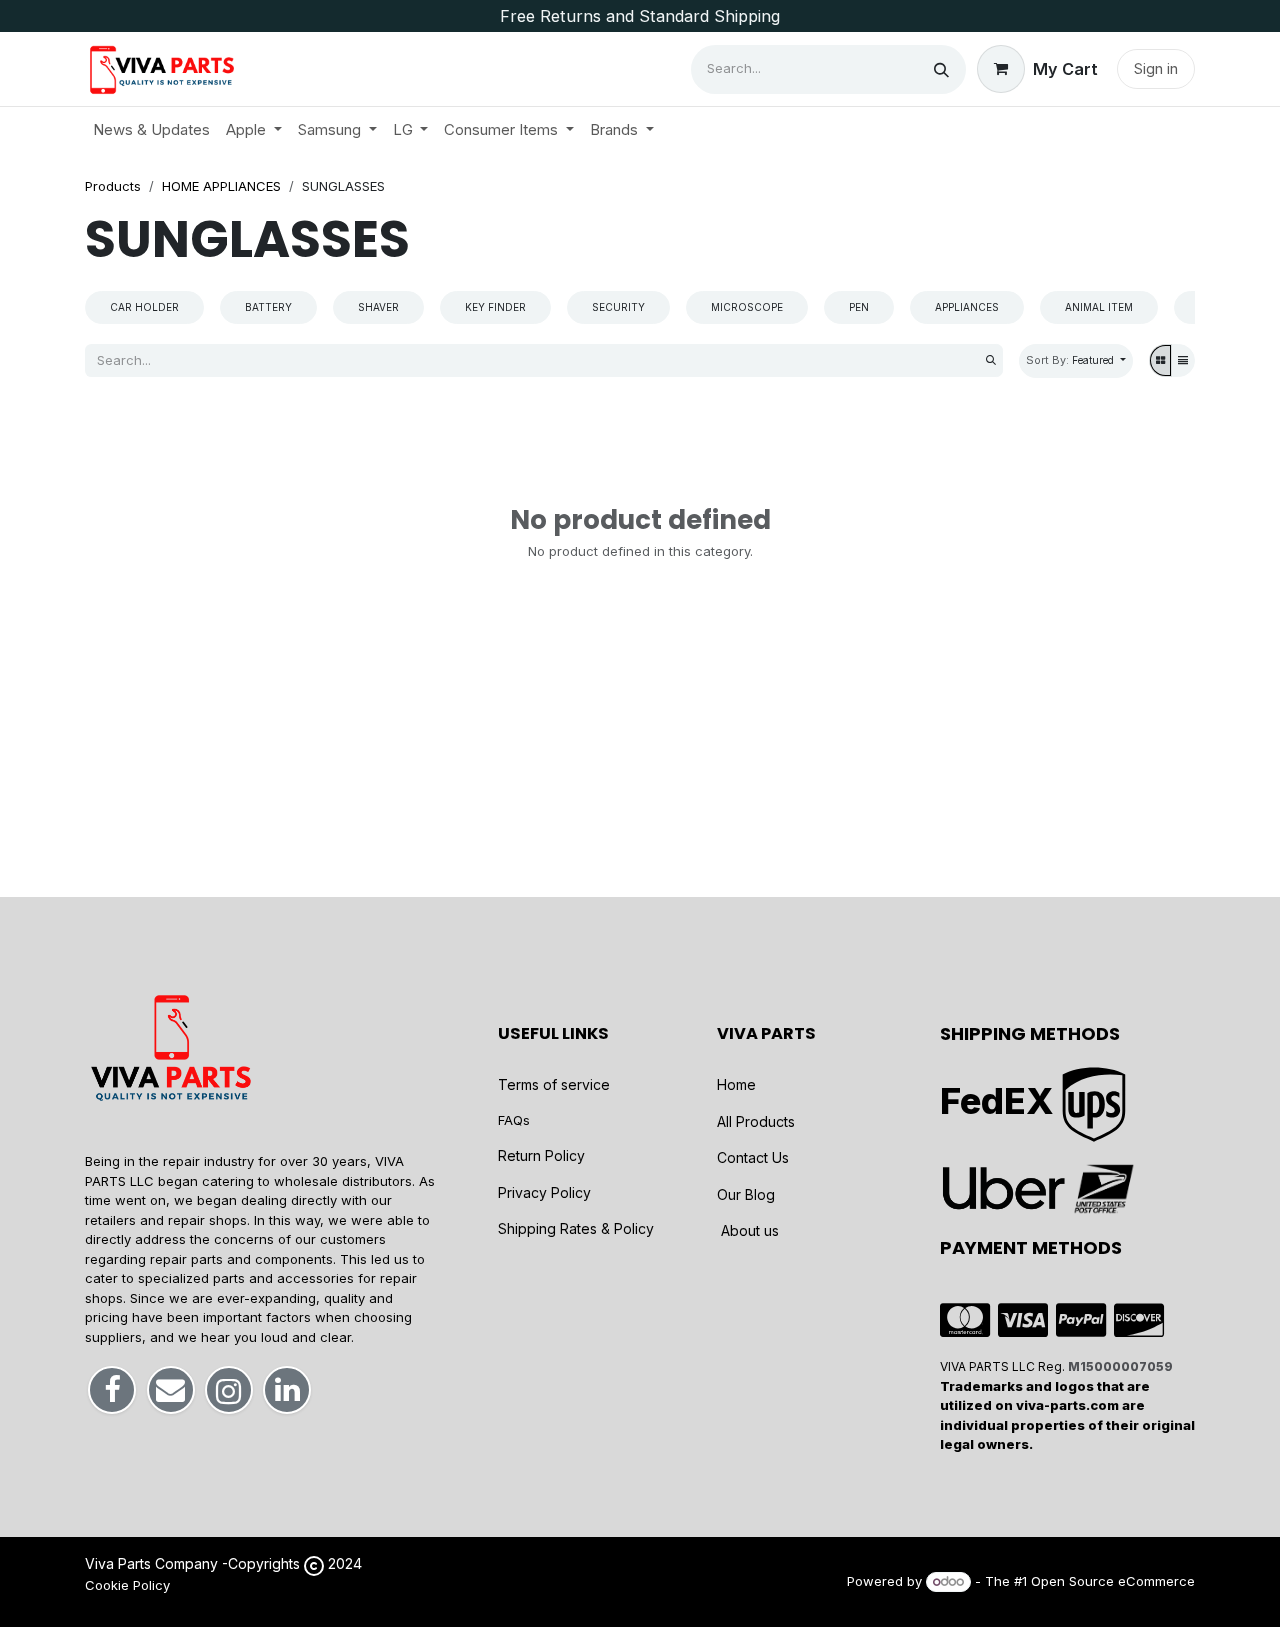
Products (113, 186)
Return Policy (541, 1155)
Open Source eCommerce (1113, 1581)
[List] (1183, 360)
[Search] (941, 69)
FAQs (514, 1120)
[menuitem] (151, 130)
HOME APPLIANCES (221, 186)
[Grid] (1160, 360)
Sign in (1156, 68)
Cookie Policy (127, 1585)
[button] (1076, 361)
